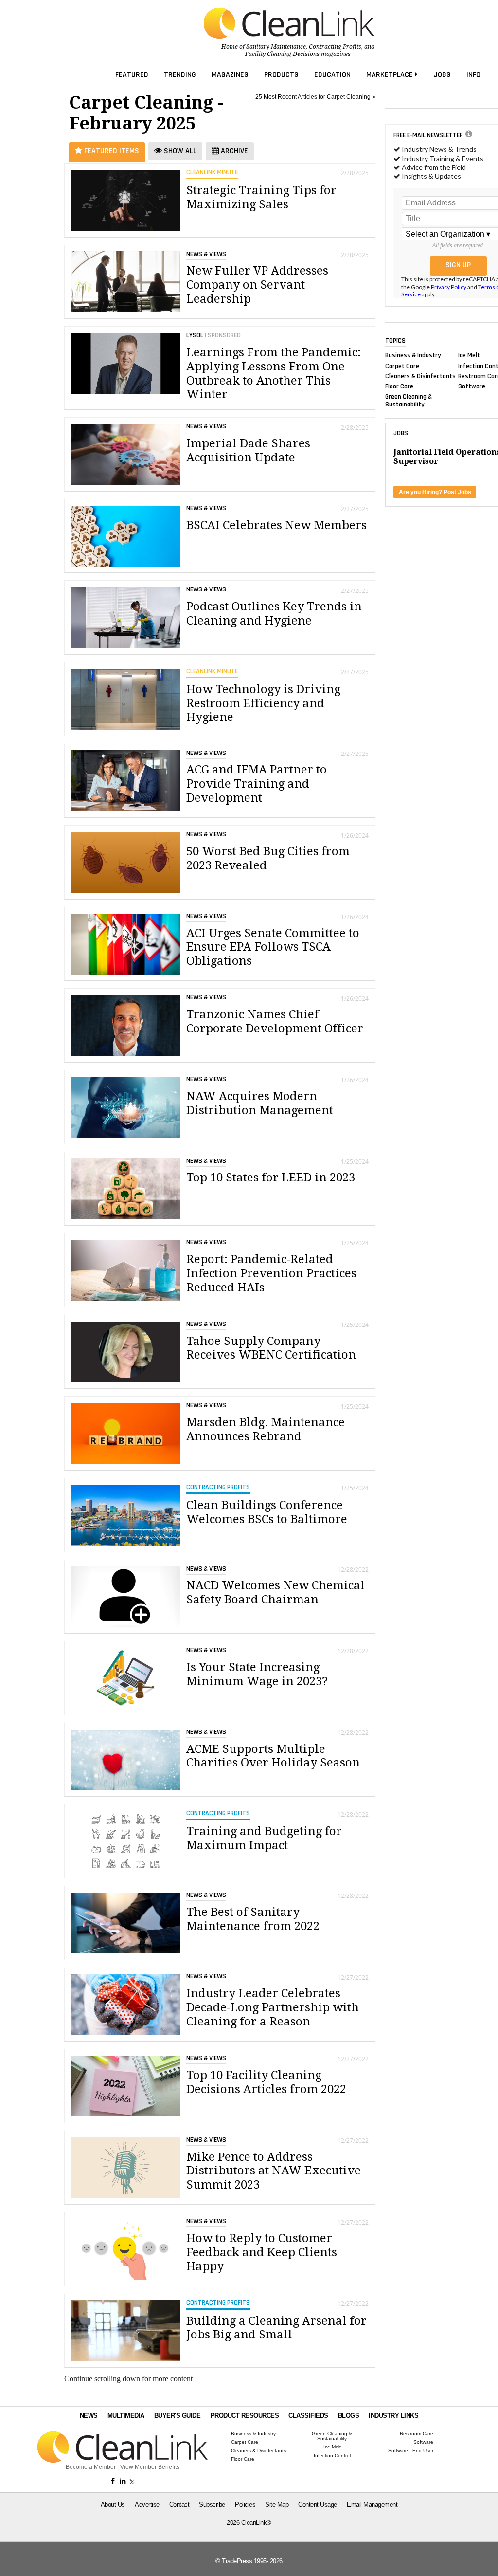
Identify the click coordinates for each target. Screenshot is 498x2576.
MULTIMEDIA (126, 2416)
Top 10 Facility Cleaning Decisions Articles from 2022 (266, 2082)
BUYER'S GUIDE (178, 2416)
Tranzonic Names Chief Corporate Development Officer (275, 1021)
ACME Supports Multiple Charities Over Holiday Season (273, 1756)
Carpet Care (402, 366)
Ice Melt (469, 355)
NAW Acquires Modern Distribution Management (260, 1103)
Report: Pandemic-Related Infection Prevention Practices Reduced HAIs (271, 1273)
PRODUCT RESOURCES (245, 2416)
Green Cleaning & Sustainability (409, 401)
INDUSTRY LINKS (393, 2416)
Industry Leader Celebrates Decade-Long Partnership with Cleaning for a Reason (273, 2007)
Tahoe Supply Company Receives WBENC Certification (271, 1348)
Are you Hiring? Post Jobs (435, 492)
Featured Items (111, 151)
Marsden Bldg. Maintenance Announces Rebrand (266, 1429)
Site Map (277, 2505)
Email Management (372, 2505)
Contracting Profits (335, 47)
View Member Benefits (150, 2467)
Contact (179, 2505)
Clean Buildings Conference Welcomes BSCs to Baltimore (267, 1512)
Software (472, 386)
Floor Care (399, 386)
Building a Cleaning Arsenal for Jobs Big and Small (276, 2328)
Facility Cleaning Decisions (282, 54)
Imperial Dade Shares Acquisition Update (248, 451)
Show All (179, 151)
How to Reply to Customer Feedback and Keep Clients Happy (262, 2252)
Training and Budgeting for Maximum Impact (264, 1838)
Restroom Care (417, 2434)
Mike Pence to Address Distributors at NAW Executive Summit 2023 (274, 2171)
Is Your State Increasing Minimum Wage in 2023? (257, 1674)
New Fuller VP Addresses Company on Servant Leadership (257, 285)
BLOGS (349, 2416)
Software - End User (411, 2451)
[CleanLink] (289, 24)
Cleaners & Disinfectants (420, 376)
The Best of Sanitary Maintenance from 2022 (253, 1919)
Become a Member (91, 2467)
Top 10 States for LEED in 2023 (271, 1178)
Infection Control (332, 2456)
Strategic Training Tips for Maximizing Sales (261, 197)
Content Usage (318, 2505)
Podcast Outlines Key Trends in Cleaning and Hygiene (274, 614)
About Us (113, 2505)
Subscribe (212, 2505)
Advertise (147, 2505)
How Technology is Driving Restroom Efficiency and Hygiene (263, 703)
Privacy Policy (449, 287)
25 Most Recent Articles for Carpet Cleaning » (315, 97)
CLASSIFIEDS (308, 2416)
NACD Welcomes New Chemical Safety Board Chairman (276, 1592)
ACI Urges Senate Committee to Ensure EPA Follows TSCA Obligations (273, 947)
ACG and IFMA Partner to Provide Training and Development (257, 784)
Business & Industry (413, 355)
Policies (245, 2505)
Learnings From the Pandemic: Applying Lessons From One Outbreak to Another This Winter (274, 373)
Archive (233, 151)
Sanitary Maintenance (276, 47)
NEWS (89, 2416)
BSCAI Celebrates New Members (276, 525)
